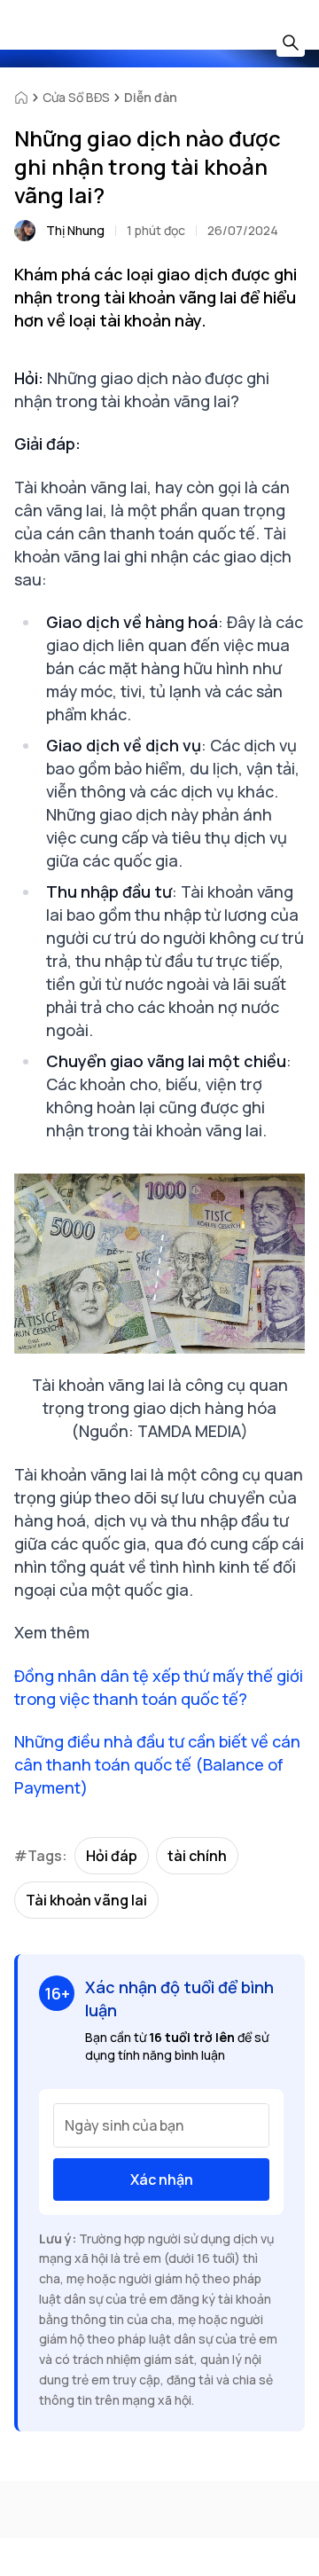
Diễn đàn (151, 97)
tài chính (197, 1856)
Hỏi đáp (112, 1856)
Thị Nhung (75, 230)
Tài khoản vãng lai (86, 1900)
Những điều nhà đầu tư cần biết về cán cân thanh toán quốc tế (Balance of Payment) (157, 1764)
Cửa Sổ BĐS (76, 97)
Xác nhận (162, 2179)
